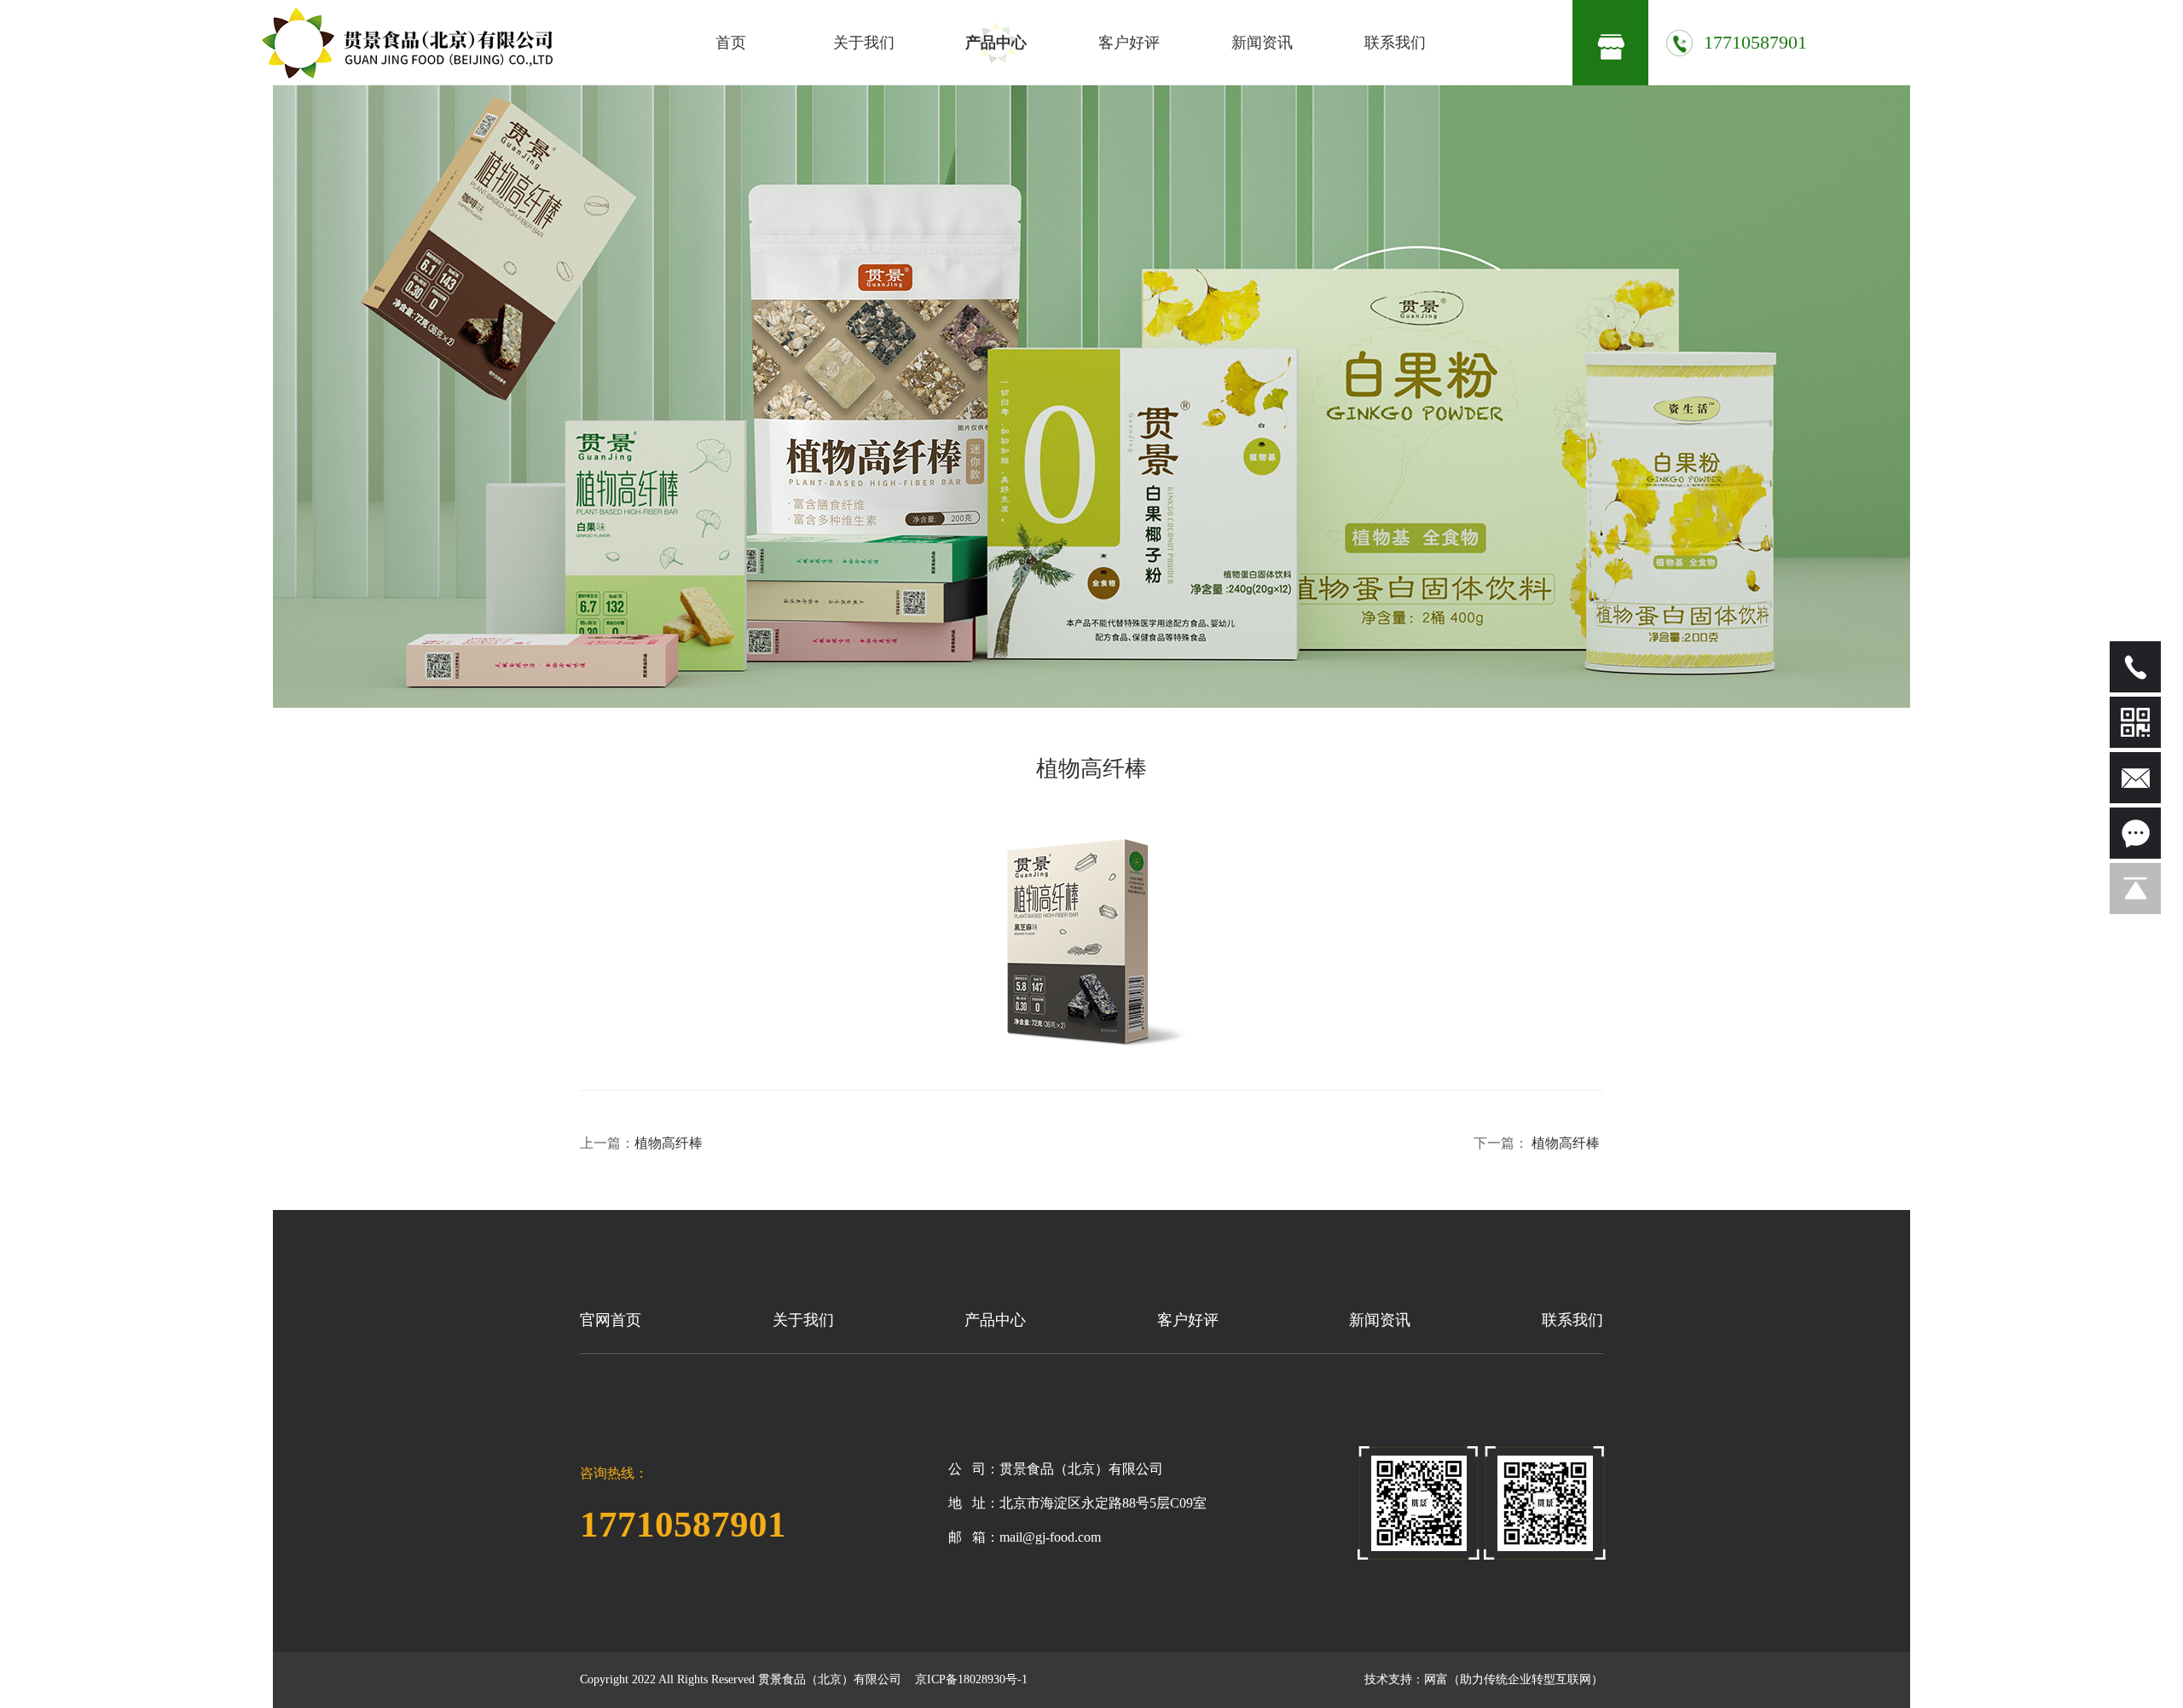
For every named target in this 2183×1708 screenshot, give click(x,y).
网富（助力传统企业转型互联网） (1514, 1679)
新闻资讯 (1262, 43)
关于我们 (864, 43)
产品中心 (996, 43)
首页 (731, 43)
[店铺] (1610, 43)
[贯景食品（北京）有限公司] (407, 43)
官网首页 (611, 1320)
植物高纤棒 (670, 1143)
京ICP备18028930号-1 (971, 1679)
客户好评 (1129, 43)
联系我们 (1395, 43)
